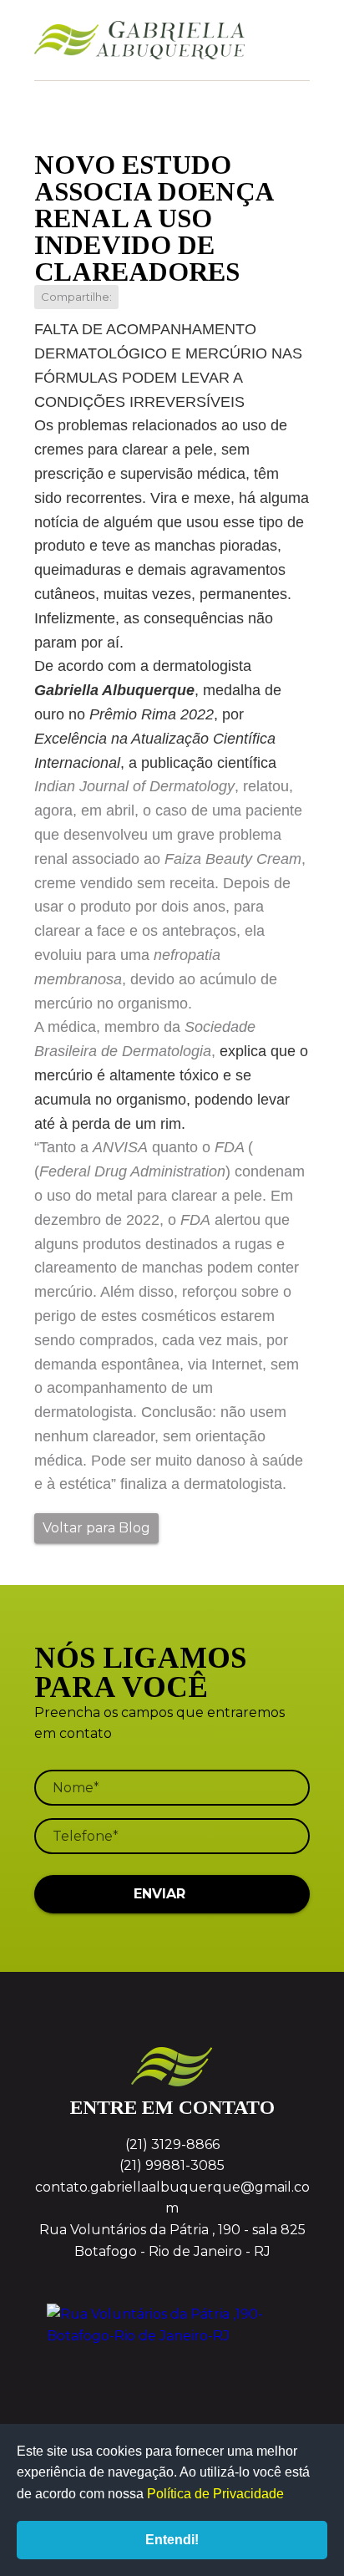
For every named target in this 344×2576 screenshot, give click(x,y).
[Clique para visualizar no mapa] (172, 2366)
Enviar (159, 1894)
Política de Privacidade (215, 2494)
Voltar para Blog (96, 1528)
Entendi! (172, 2540)
